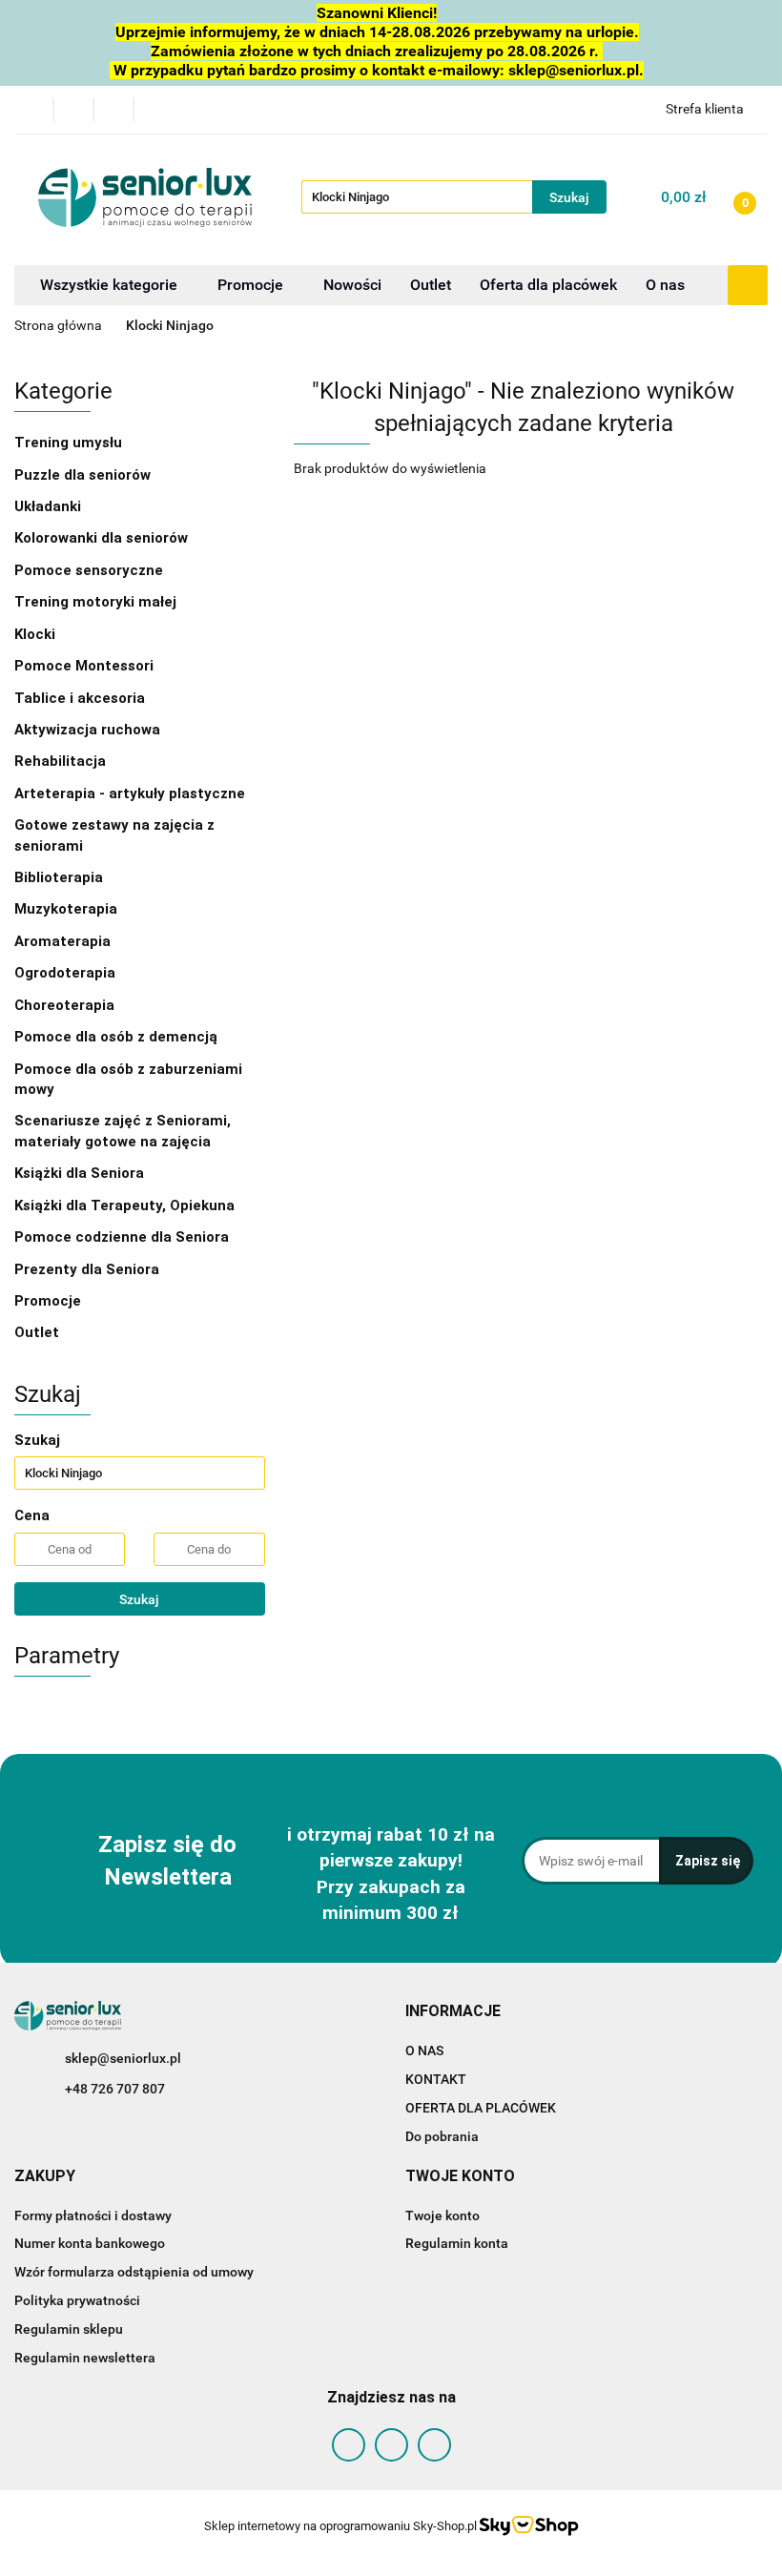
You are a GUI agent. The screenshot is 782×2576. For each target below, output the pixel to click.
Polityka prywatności (77, 2300)
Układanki (48, 506)
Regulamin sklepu (69, 2329)
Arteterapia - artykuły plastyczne (132, 793)
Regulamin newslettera (85, 2358)
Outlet (431, 285)
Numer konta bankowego (90, 2243)
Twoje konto (442, 2215)
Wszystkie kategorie (109, 285)
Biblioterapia (59, 877)
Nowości (352, 285)
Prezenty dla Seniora (89, 1269)
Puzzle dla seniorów (84, 475)
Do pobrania (442, 2136)
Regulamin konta (457, 2243)
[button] (453, 2012)
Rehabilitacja (62, 761)
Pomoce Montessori (84, 666)
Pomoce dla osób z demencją (118, 1037)
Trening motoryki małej (95, 602)
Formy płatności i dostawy (93, 2215)
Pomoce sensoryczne (91, 570)
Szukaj (139, 1599)
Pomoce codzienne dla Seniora (122, 1237)
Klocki (37, 634)
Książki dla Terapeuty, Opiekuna (124, 1206)
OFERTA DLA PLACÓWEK (481, 2108)
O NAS (424, 2050)
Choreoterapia (64, 1005)
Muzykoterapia (68, 909)
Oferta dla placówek (548, 285)
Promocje (252, 285)
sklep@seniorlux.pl (123, 2058)
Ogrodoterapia (65, 973)
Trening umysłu (70, 443)
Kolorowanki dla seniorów (103, 538)
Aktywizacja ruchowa (89, 730)
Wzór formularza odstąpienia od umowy (134, 2272)
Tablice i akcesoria (80, 698)
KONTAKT (436, 2079)
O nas (665, 285)
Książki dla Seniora (81, 1173)
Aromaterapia (62, 941)
